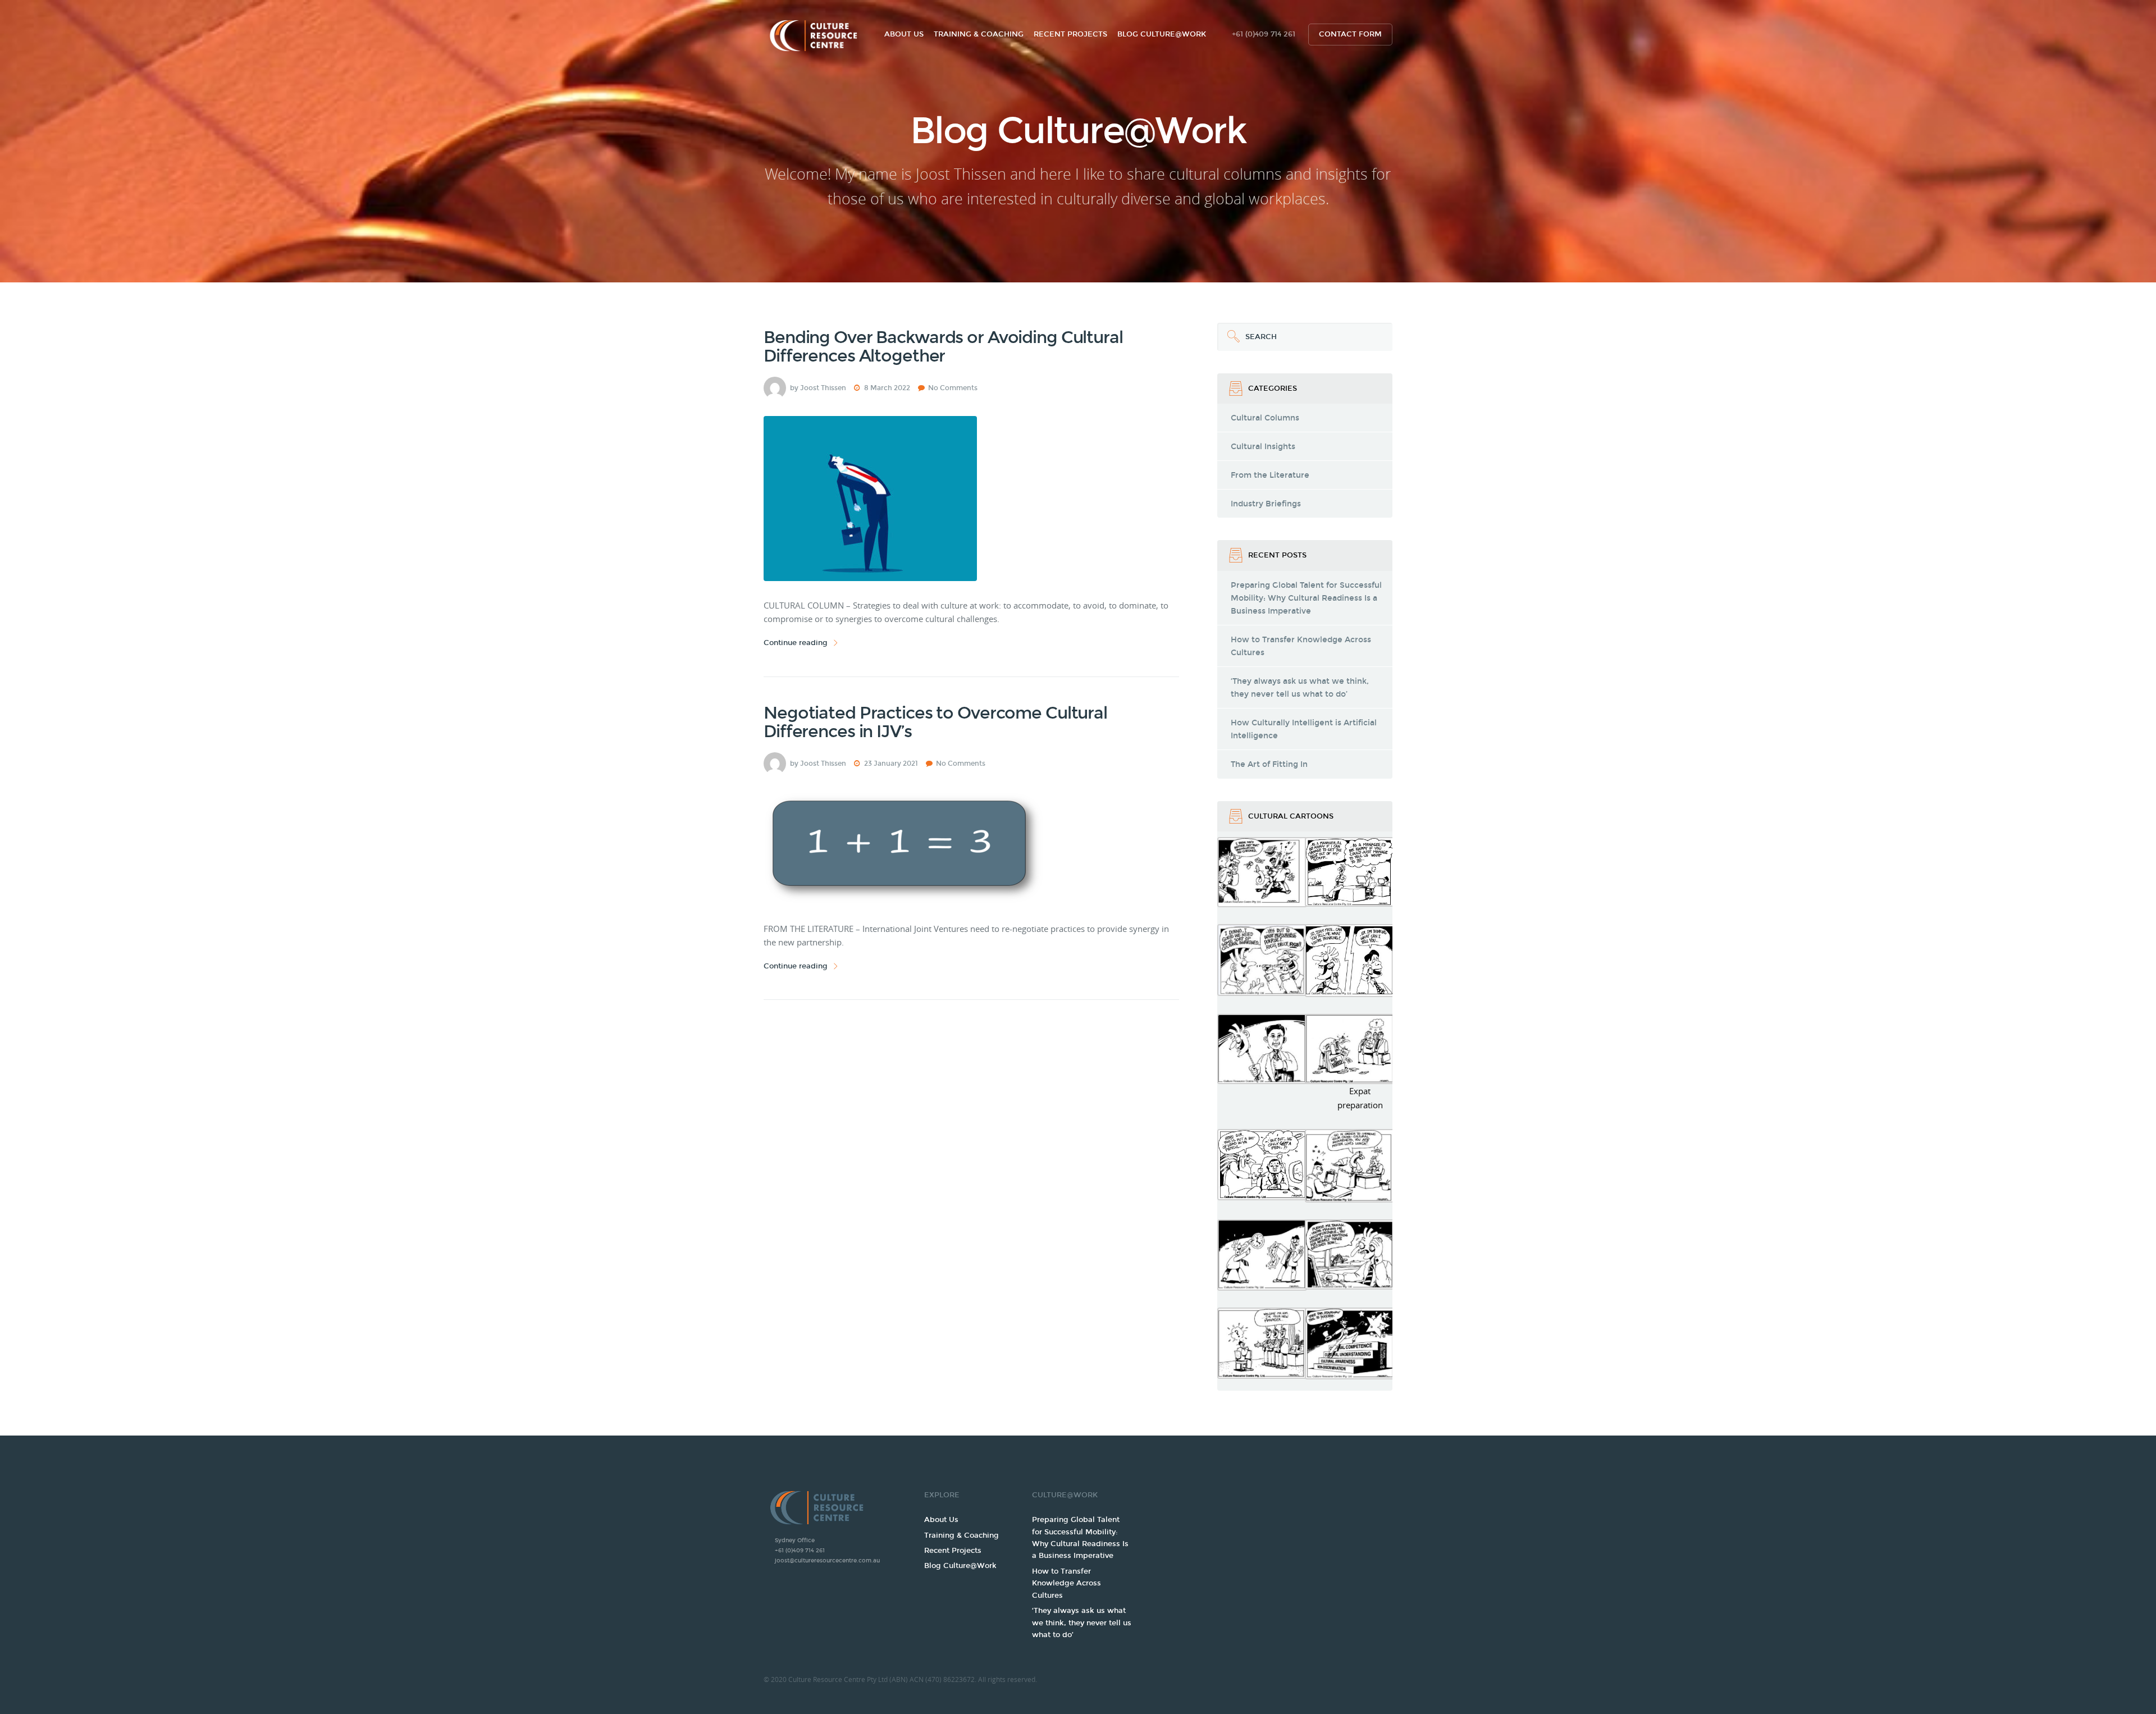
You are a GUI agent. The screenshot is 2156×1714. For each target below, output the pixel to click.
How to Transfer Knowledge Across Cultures (1301, 646)
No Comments (953, 388)
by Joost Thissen (818, 388)
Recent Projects (1070, 34)
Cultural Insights (1263, 447)
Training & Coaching (979, 34)
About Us (904, 34)
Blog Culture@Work (1162, 34)
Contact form (1350, 34)
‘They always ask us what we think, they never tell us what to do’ (1300, 688)
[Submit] (1231, 337)
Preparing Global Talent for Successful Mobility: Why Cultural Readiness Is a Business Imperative (1306, 598)
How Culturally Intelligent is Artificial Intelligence (1304, 729)
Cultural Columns (1265, 418)
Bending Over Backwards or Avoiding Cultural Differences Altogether (943, 347)
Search (1247, 332)
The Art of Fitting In (1269, 764)
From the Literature (1270, 475)
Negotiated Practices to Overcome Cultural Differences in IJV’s (935, 722)
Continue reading (796, 643)
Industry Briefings (1266, 504)
